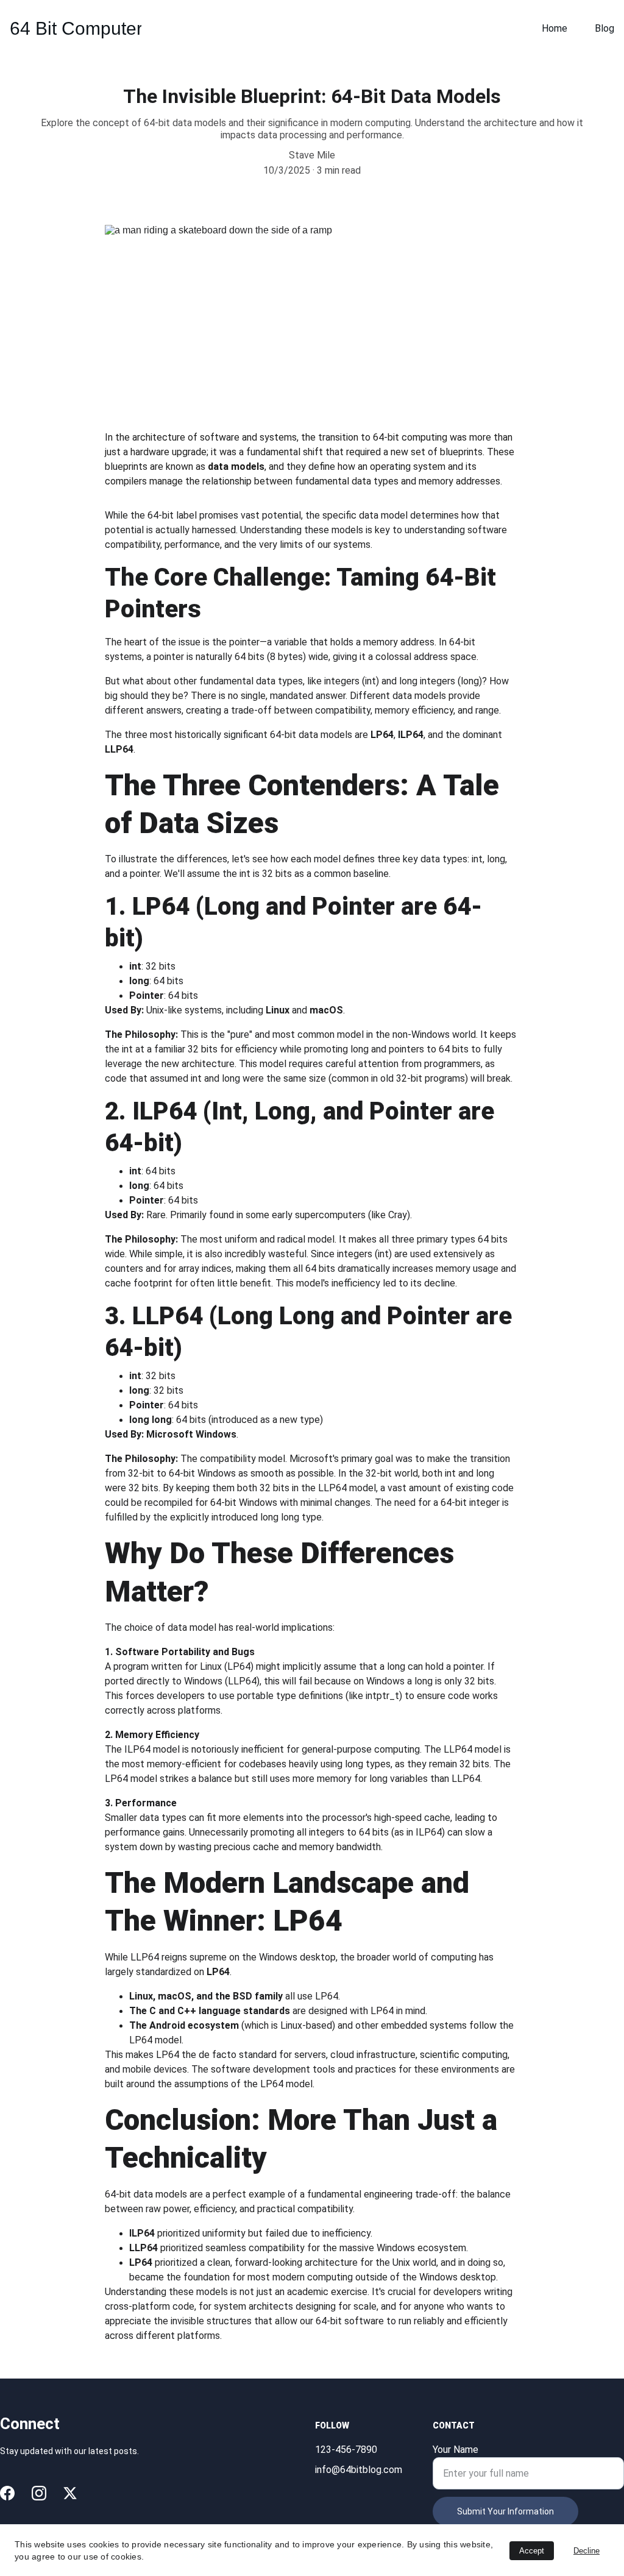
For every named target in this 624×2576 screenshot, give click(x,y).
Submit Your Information (505, 2511)
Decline (587, 2551)
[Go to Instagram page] (39, 2493)
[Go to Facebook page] (7, 2493)
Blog (604, 28)
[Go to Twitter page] (70, 2493)
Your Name (456, 2450)
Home (555, 28)
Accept (532, 2551)
